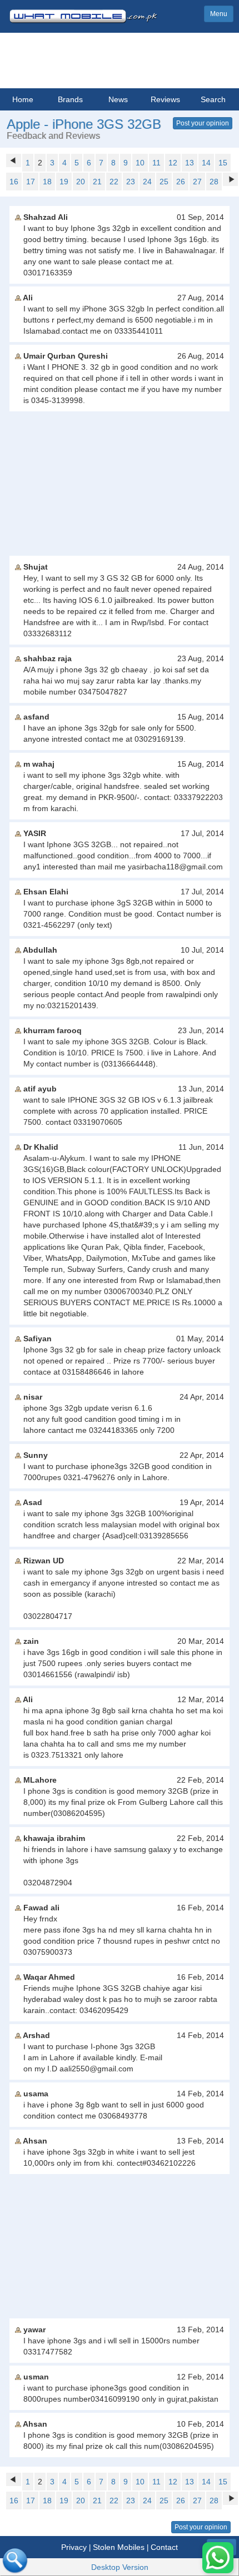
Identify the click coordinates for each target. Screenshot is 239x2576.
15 (223, 163)
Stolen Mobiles (119, 2547)
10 (140, 163)
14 (206, 163)
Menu (219, 14)
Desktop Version (120, 2567)
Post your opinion (203, 123)
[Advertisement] (120, 484)
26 (181, 182)
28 (214, 182)
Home (23, 99)
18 (47, 182)
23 (131, 182)
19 (64, 182)
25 (164, 182)
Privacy (74, 2547)
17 (31, 182)
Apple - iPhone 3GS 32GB (84, 124)
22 (114, 182)
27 (197, 182)
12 (173, 163)
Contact (164, 2547)
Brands (70, 99)
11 (156, 163)
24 (147, 182)
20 (81, 182)
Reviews (165, 99)
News (118, 99)
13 (190, 163)
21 (97, 182)
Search (213, 99)
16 (14, 182)
